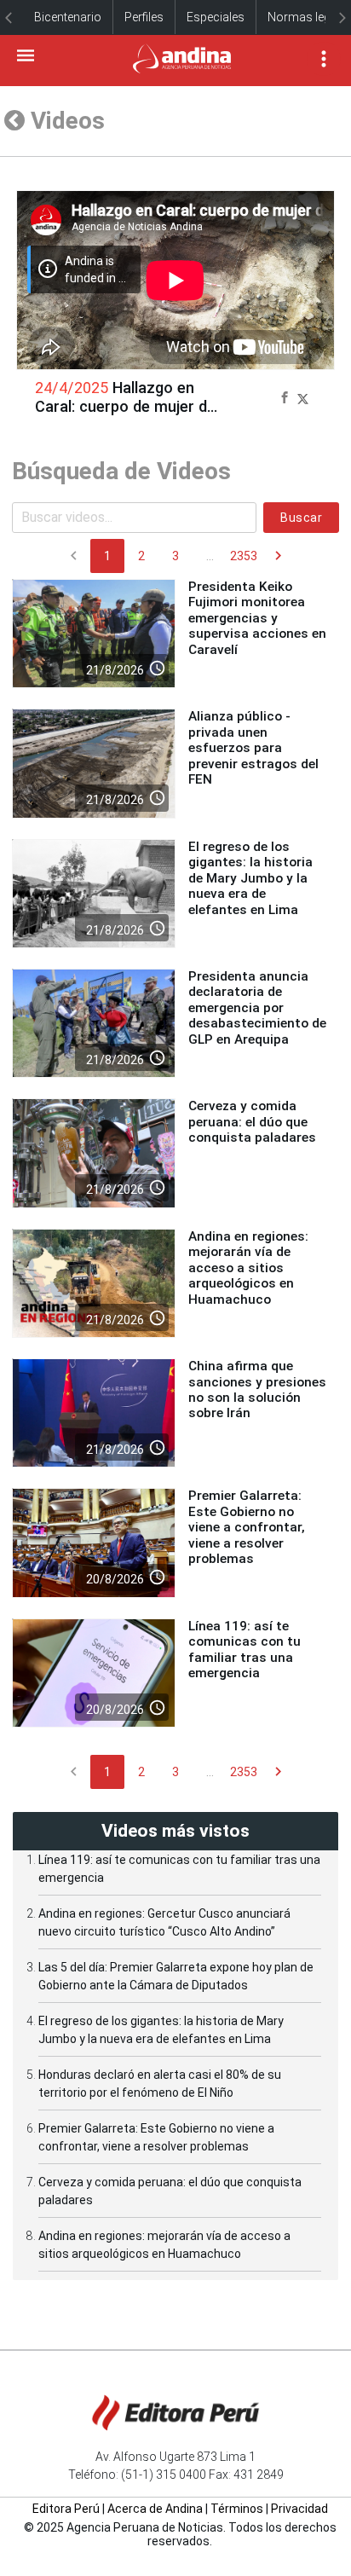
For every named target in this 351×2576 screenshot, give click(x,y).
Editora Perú (66, 2509)
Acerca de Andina (155, 2509)
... (210, 556)
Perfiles (144, 17)
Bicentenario (68, 17)
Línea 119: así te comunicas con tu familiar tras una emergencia (245, 1650)
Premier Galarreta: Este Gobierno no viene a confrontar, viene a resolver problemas (247, 1527)
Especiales (216, 17)
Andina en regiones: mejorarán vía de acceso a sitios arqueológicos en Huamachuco (248, 1268)
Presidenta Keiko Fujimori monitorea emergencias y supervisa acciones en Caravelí (257, 618)
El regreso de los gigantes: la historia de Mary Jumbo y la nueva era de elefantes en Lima (250, 878)
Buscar (301, 518)
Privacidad (299, 2509)
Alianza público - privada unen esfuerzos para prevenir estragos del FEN (253, 748)
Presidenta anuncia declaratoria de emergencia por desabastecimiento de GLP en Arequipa (257, 1008)
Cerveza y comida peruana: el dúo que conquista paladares (252, 1122)
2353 (244, 556)
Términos (237, 2509)
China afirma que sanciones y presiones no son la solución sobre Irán (257, 1389)
